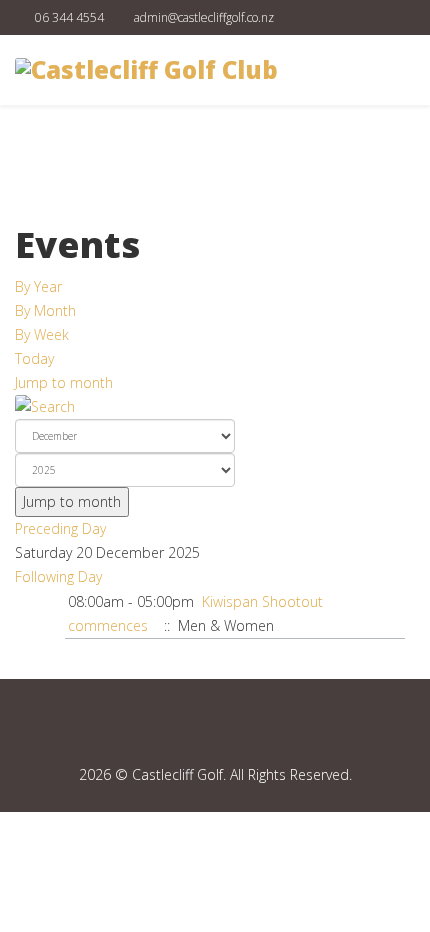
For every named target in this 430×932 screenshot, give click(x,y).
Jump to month (64, 382)
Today (34, 358)
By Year (38, 286)
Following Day (58, 576)
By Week (42, 334)
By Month (45, 310)
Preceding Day (60, 528)
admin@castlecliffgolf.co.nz (204, 17)
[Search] (215, 407)
